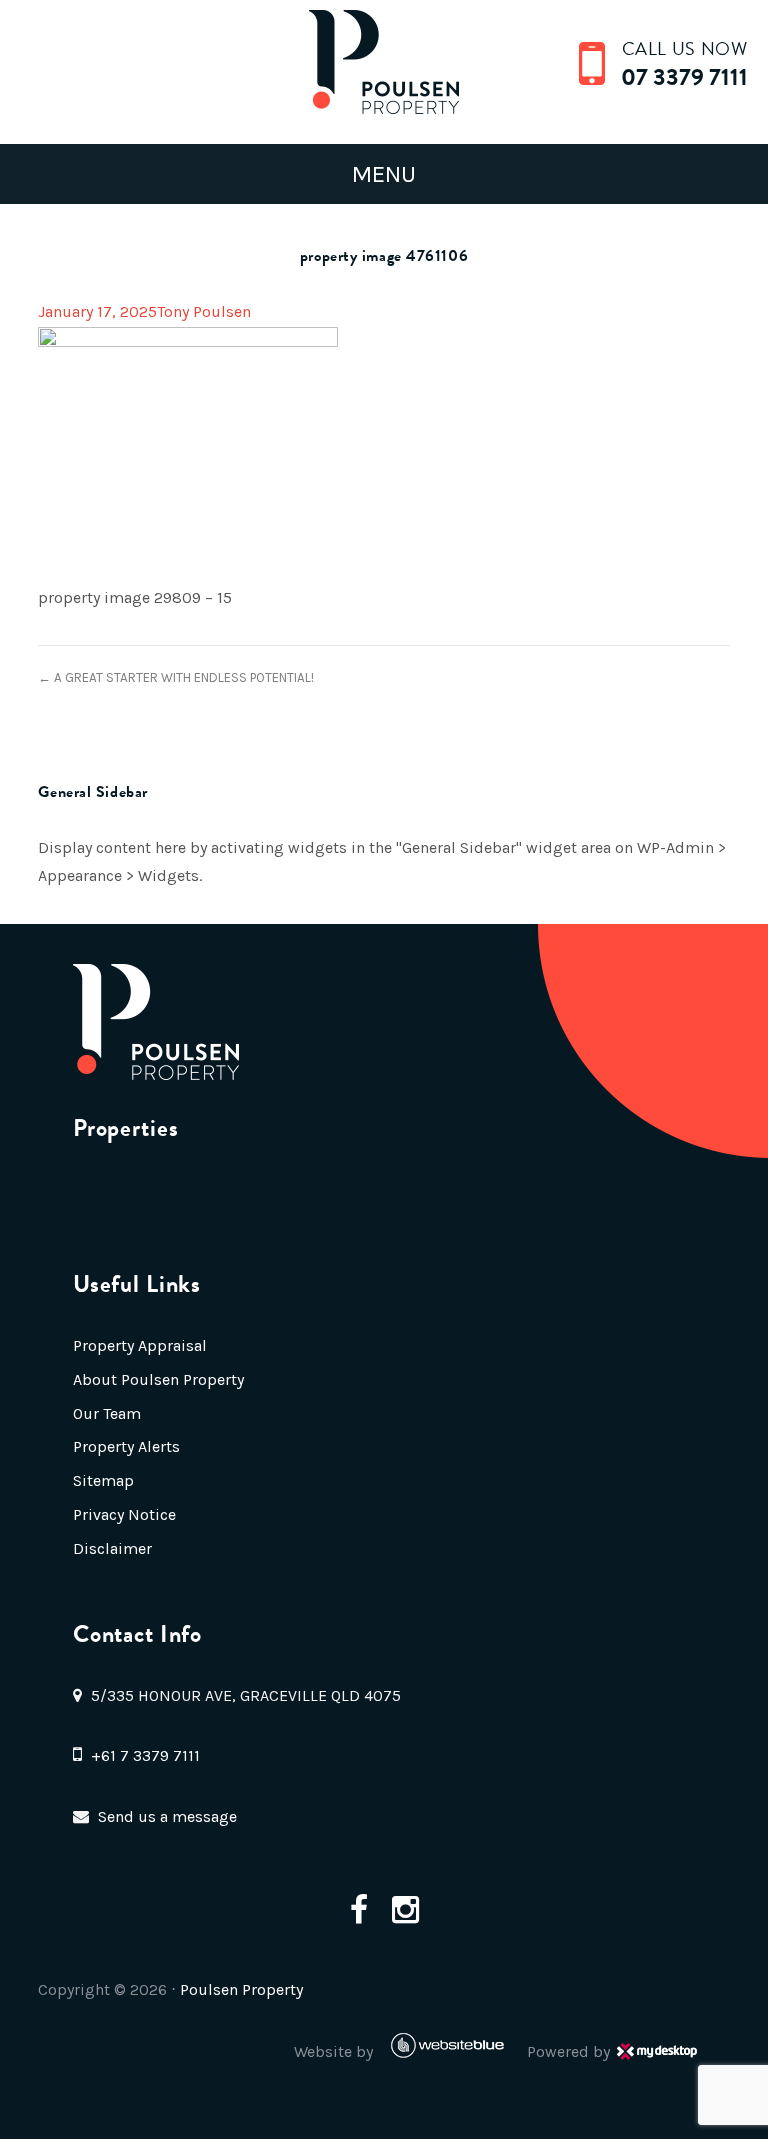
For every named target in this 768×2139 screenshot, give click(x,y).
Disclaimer (112, 1548)
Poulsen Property (241, 1989)
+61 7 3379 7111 (145, 1755)
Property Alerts (126, 1446)
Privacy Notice (124, 1514)
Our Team (107, 1413)
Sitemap (103, 1480)
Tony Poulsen (204, 311)
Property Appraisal (140, 1345)
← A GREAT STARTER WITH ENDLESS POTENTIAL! (176, 677)
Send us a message (167, 1816)
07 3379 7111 (684, 77)
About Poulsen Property (158, 1379)
